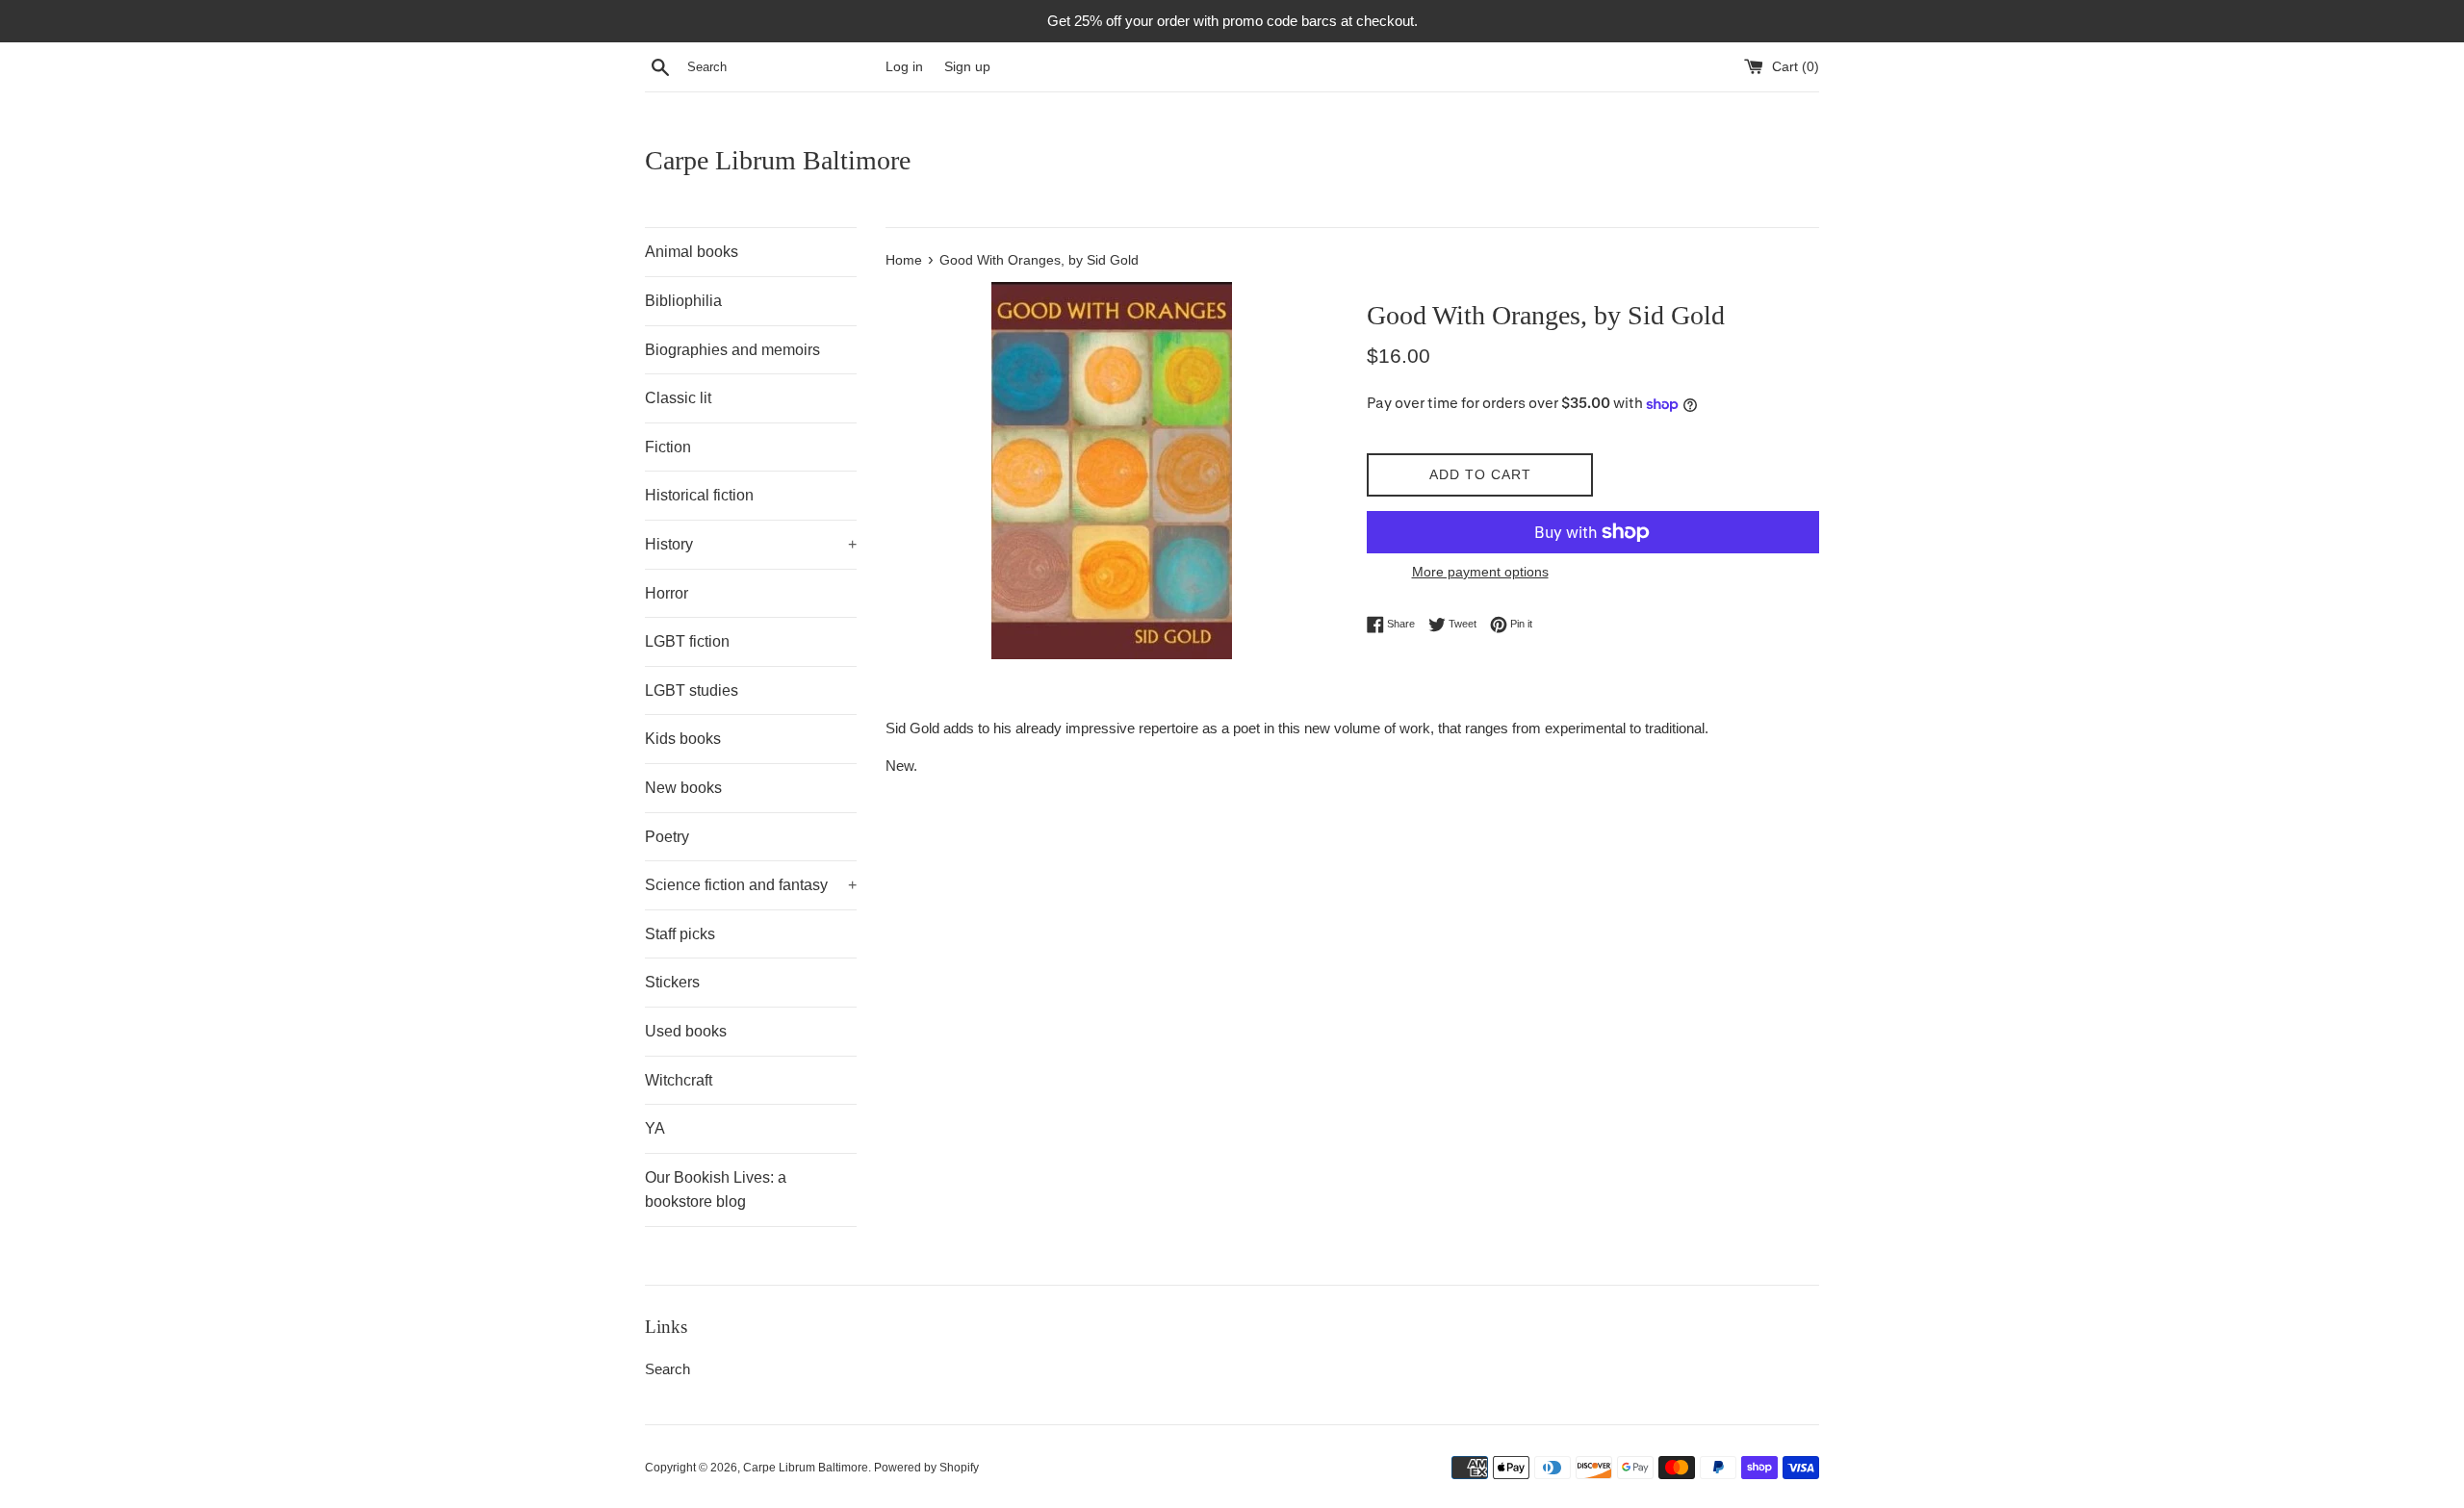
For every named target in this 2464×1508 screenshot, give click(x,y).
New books (683, 788)
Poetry (667, 837)
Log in (904, 67)
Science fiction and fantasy (751, 885)
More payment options (1480, 572)
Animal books (692, 252)
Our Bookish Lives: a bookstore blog (716, 1190)
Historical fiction (699, 495)
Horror (667, 593)
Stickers (672, 982)
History (751, 544)
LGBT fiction (687, 641)
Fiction (668, 447)
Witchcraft (679, 1080)
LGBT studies (692, 690)
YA (655, 1128)
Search (667, 1369)
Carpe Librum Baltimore (778, 160)
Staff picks (680, 934)
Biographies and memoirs (732, 350)
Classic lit (678, 398)
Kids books (683, 739)
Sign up (967, 67)
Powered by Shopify (926, 1468)
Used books (686, 1031)
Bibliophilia (683, 301)
